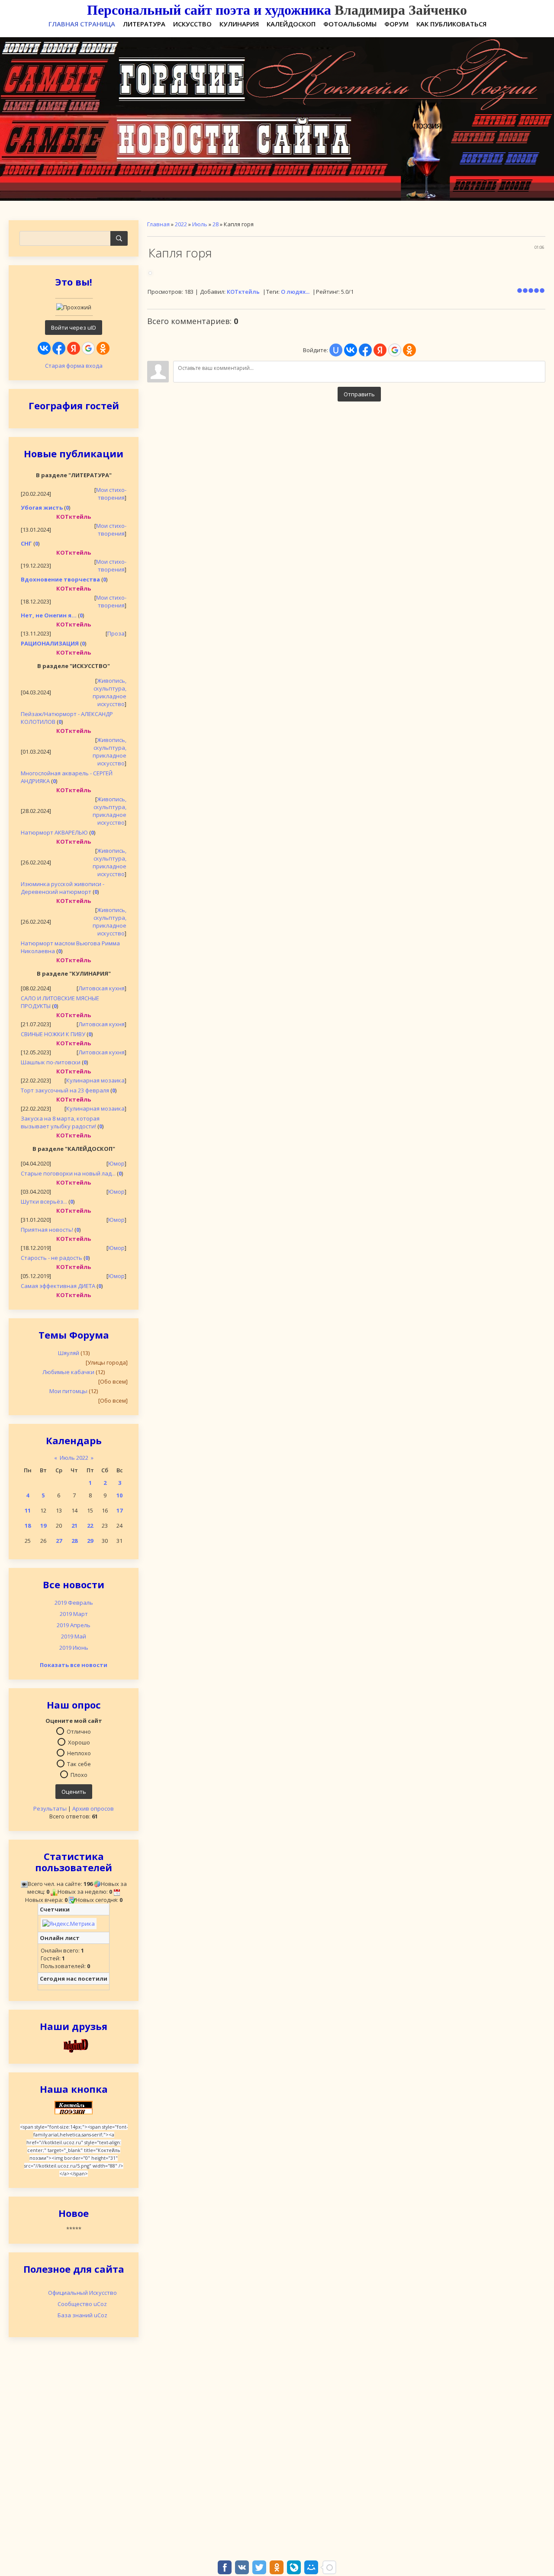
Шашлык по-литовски (51, 1062)
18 (28, 1526)
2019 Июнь (74, 1648)
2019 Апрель (74, 1625)
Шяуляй (69, 1353)
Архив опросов (93, 1808)
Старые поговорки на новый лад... (68, 1173)
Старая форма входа (74, 366)
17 (119, 1510)
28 (74, 1541)
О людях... (295, 292)
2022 (181, 224)
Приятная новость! (47, 1230)
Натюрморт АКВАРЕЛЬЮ (54, 832)
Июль (200, 224)
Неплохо (79, 1753)
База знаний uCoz (82, 2315)
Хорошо (79, 1742)
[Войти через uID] (336, 350)
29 (90, 1541)
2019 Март (74, 1614)
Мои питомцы (68, 1391)
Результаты (50, 1808)
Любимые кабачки (68, 1372)
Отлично (79, 1731)
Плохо (79, 1774)
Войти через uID (74, 328)
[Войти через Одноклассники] (103, 348)
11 (28, 1510)
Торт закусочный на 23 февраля (65, 1090)
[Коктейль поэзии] (74, 2107)
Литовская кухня (101, 988)
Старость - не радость (52, 1258)
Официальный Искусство (82, 2293)
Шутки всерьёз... (44, 1201)
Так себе (79, 1763)
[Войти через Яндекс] (74, 348)
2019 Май (74, 1636)
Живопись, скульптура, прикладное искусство (110, 692)
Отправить (359, 394)
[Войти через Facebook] (59, 348)
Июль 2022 (74, 1458)
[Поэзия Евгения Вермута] (74, 2045)
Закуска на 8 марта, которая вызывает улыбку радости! (60, 1122)
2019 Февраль (74, 1603)
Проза (116, 633)
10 (119, 1495)
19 (43, 1526)
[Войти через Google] (88, 348)
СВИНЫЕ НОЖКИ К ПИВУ (53, 1034)
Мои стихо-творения (111, 494)
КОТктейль (243, 292)
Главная (158, 224)
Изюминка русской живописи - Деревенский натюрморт (63, 888)
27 (59, 1541)
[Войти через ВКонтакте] (44, 348)
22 (90, 1526)
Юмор (116, 1163)
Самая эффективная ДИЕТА (58, 1286)
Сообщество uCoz (82, 2304)
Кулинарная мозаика (95, 1080)
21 (74, 1526)
